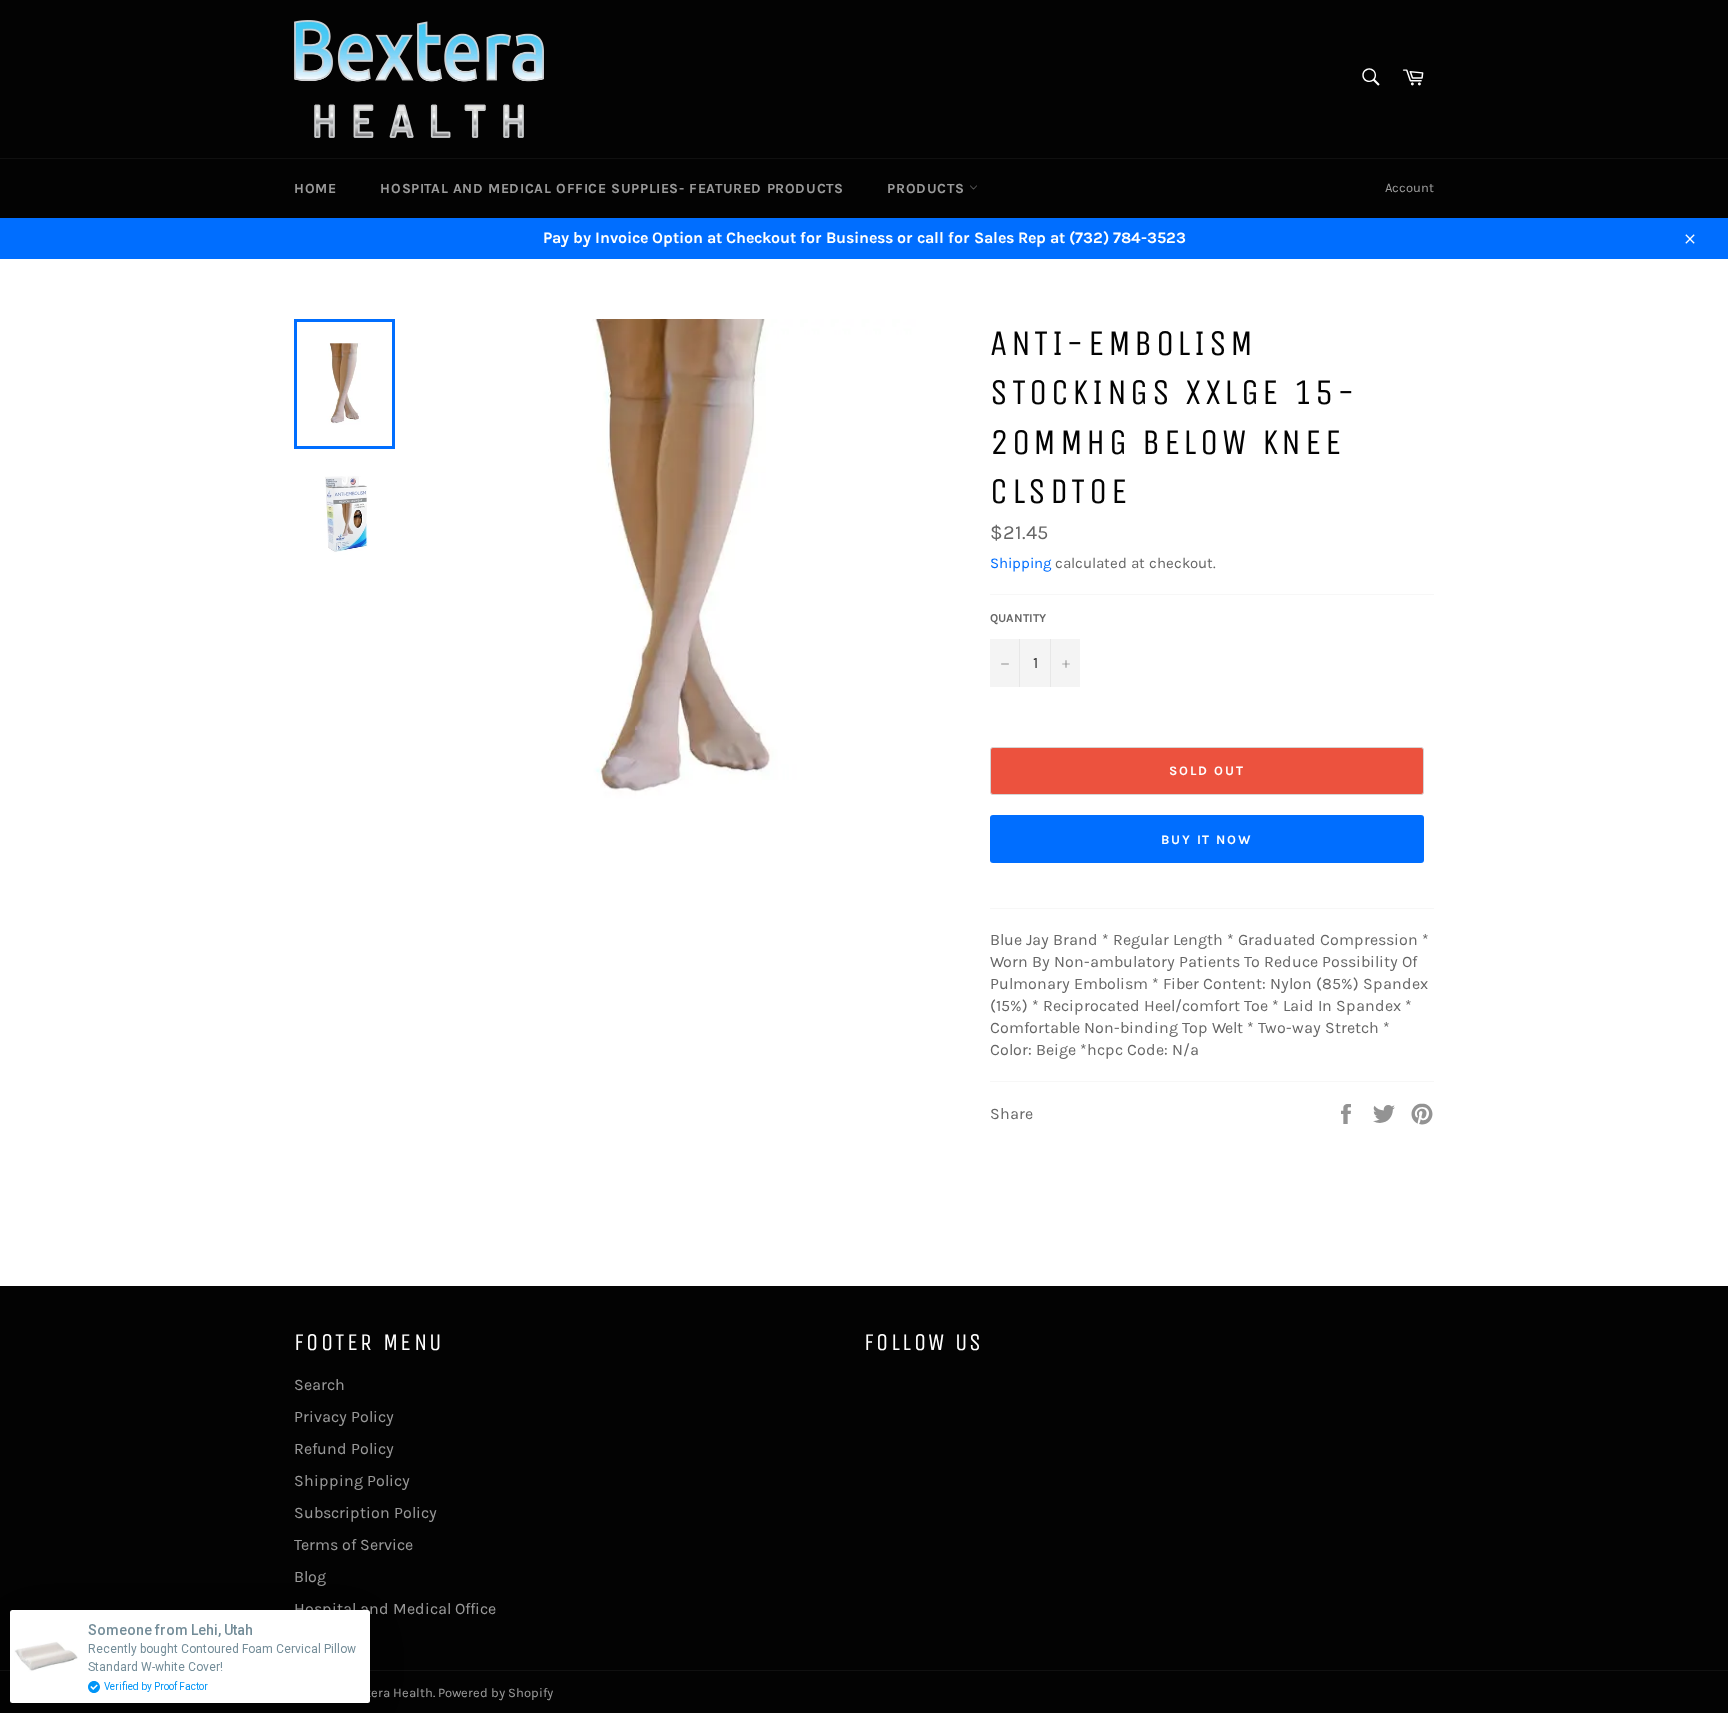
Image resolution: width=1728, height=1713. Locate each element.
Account (1409, 187)
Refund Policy (344, 1448)
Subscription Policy (365, 1512)
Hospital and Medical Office (395, 1608)
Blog (310, 1576)
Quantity (1018, 618)
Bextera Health (388, 1692)
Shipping (1020, 563)
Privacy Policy (344, 1416)
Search (319, 1384)
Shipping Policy (352, 1480)
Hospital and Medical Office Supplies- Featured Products (611, 188)
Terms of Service (353, 1544)
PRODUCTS (927, 188)
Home (315, 188)
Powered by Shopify (495, 1692)
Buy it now (1207, 839)
